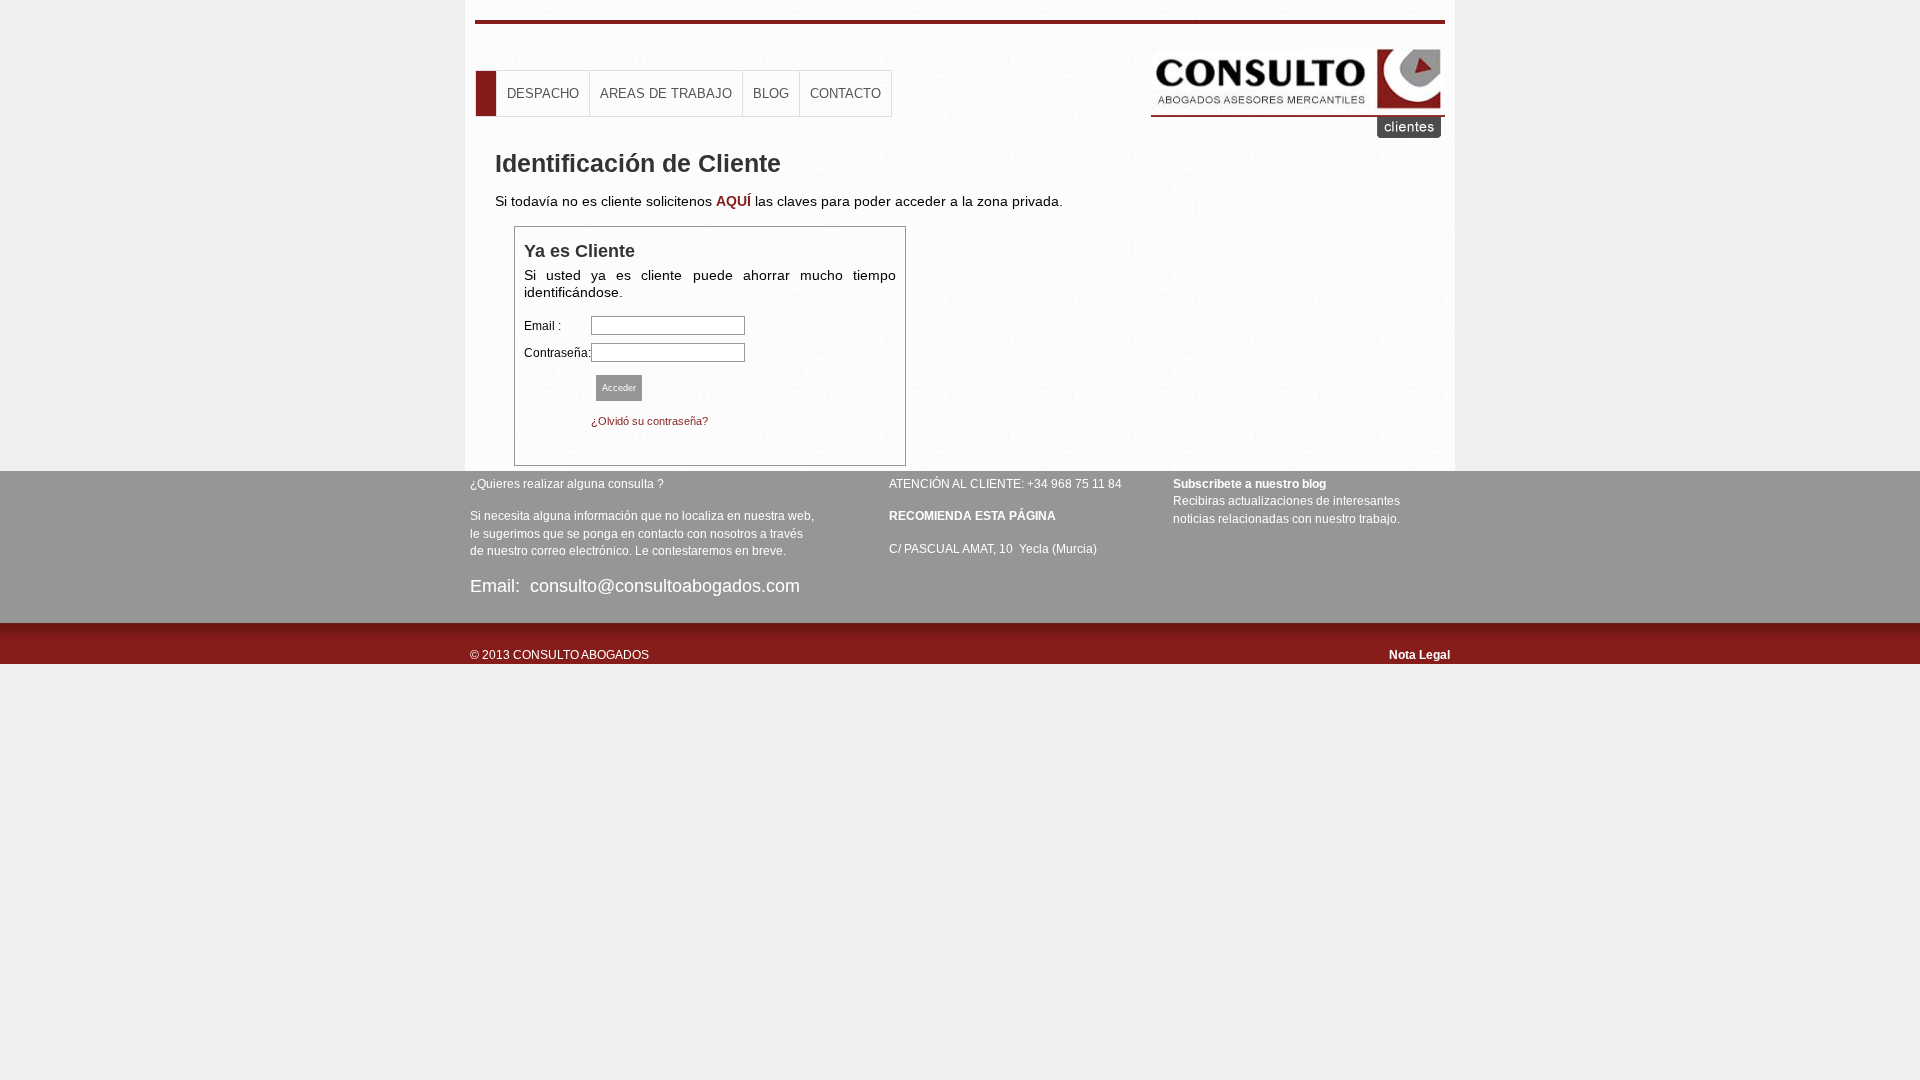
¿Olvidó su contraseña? (649, 421)
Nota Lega (1418, 655)
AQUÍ (733, 201)
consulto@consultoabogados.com (667, 586)
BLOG (771, 93)
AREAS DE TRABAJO (666, 93)
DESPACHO (543, 93)
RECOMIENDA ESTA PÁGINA (972, 516)
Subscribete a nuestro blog (1249, 484)
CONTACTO (845, 93)
